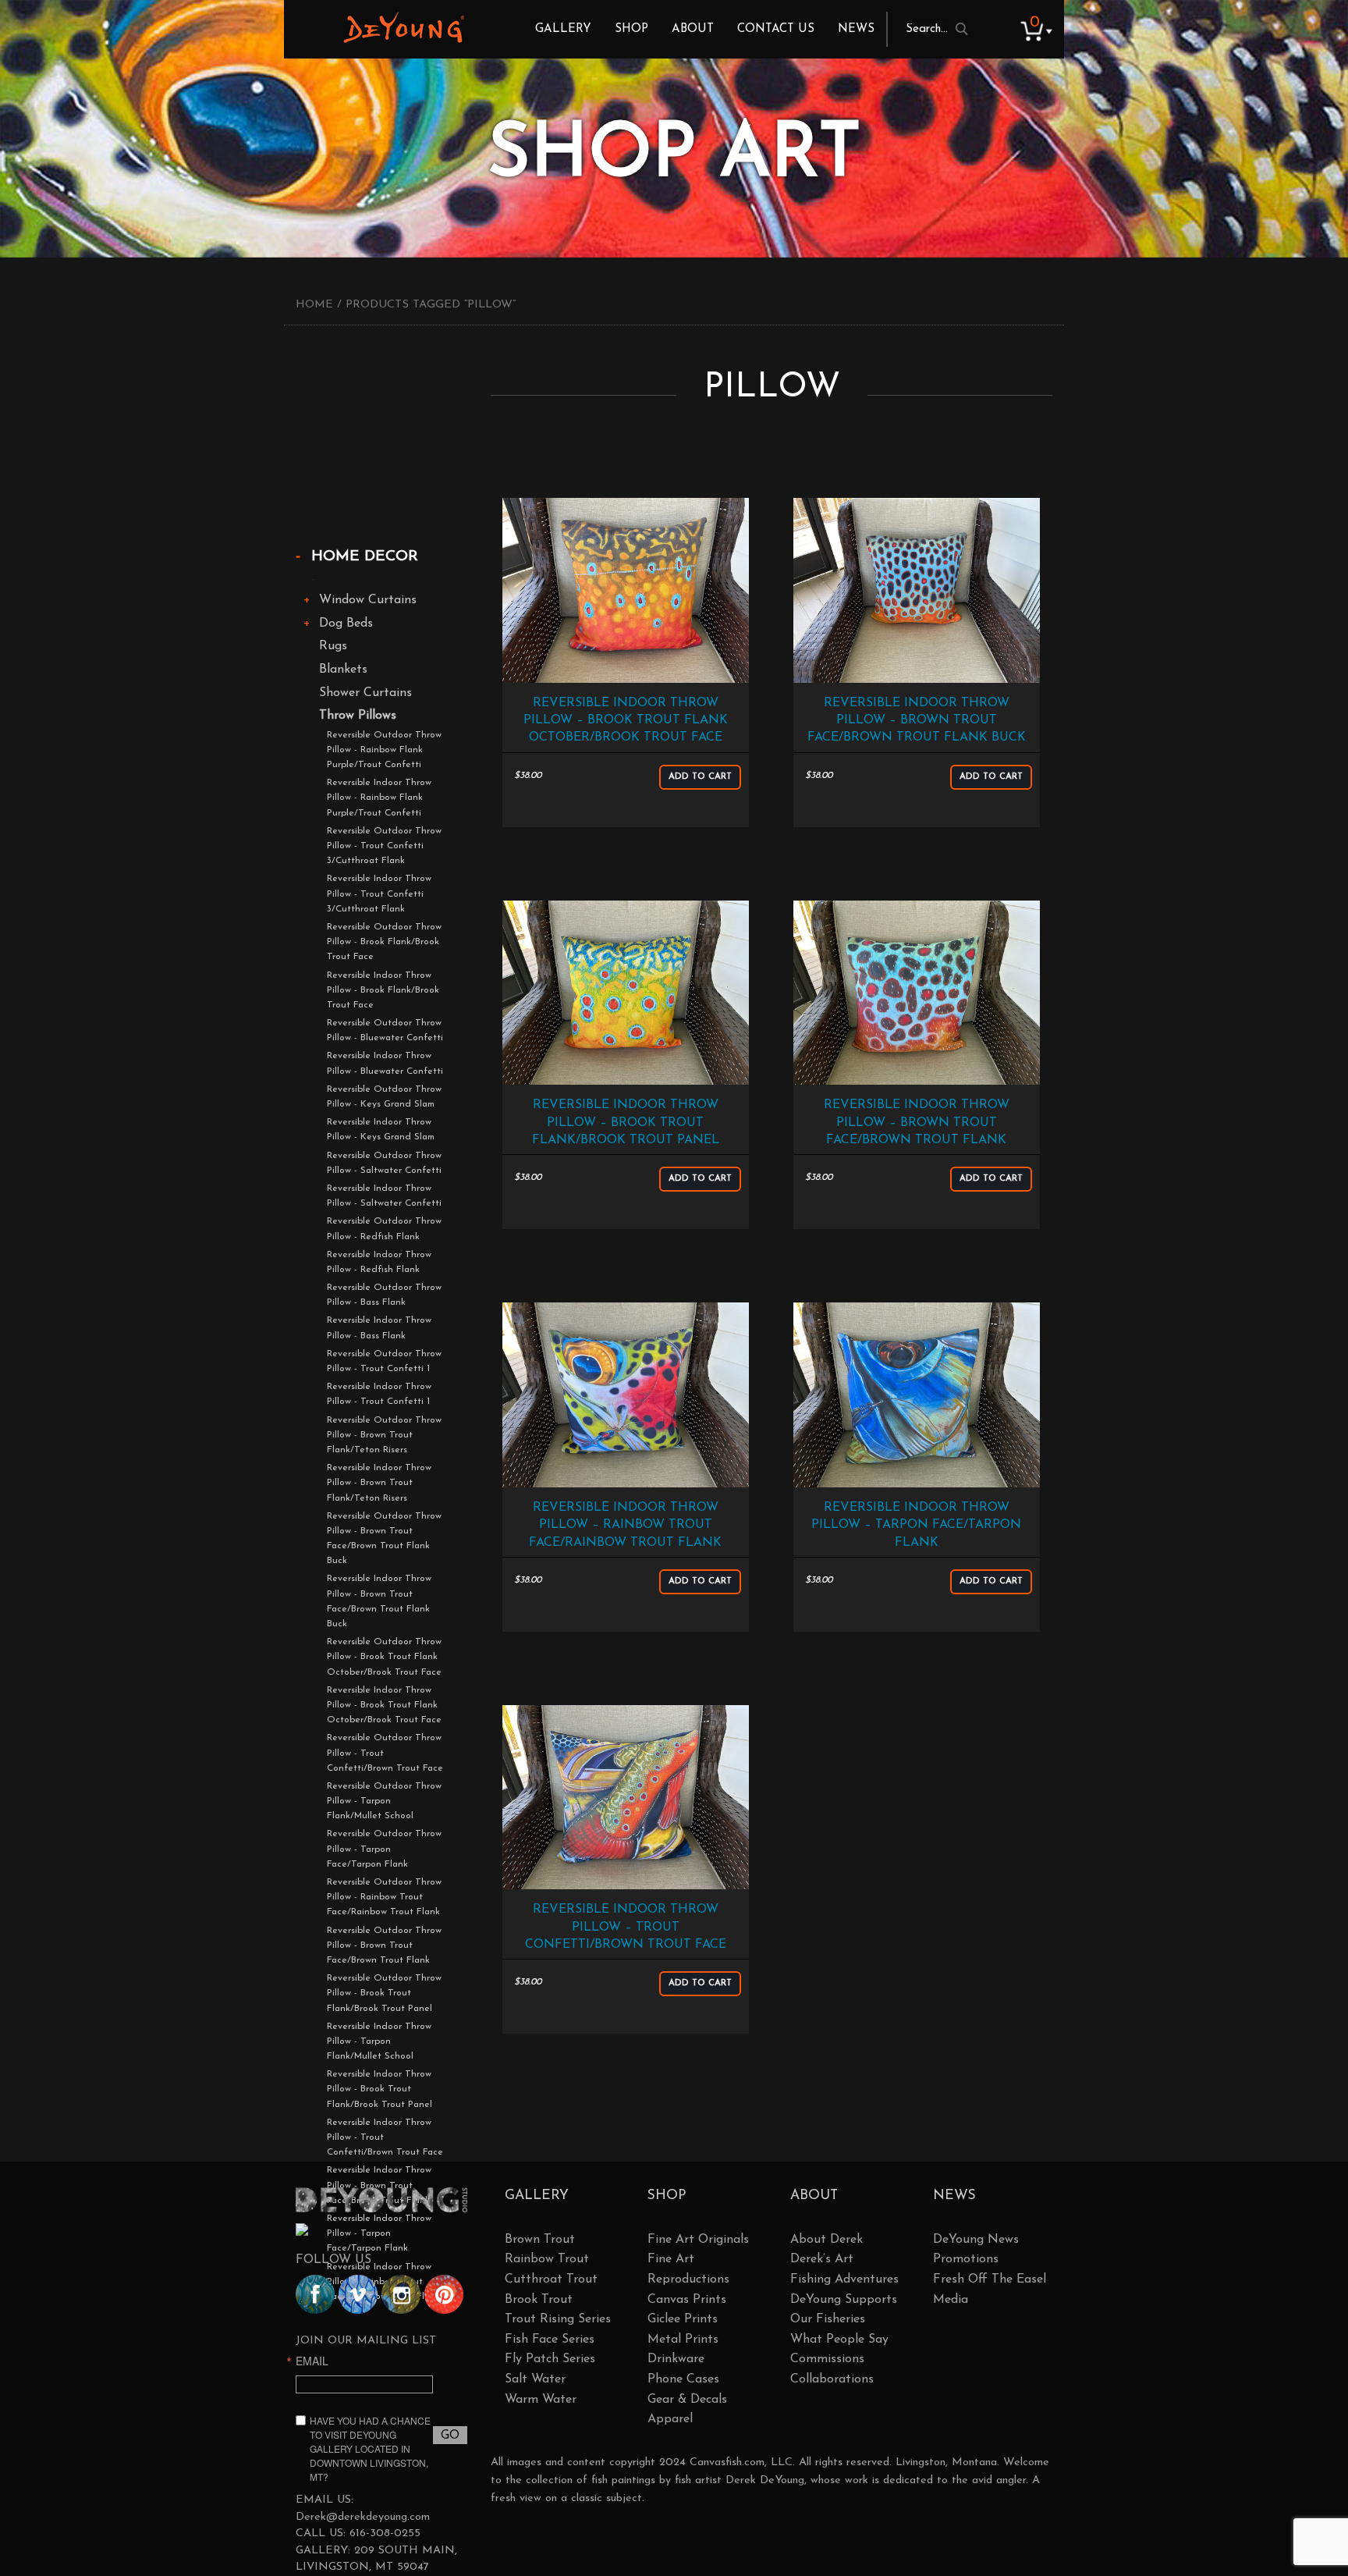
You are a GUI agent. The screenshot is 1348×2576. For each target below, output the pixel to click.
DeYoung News (976, 2240)
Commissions (827, 2359)
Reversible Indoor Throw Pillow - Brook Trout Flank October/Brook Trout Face (384, 1705)
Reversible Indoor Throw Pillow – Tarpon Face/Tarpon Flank (916, 1525)
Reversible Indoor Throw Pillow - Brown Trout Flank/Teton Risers (379, 1483)
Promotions (966, 2259)
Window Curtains (368, 600)
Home (314, 305)
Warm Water (541, 2400)
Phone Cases (683, 2379)
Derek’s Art (822, 2259)
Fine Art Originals (698, 2240)
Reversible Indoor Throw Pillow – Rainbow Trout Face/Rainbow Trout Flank (625, 1525)
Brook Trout (539, 2300)
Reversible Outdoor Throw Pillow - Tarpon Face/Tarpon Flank (384, 1849)
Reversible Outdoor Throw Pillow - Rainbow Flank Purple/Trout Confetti (384, 750)
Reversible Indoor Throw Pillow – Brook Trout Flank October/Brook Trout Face (626, 721)
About (693, 29)
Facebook (315, 2294)
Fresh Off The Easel (990, 2279)
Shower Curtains (365, 693)
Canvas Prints (687, 2300)
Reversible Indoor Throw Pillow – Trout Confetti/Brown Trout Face (626, 1927)
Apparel (670, 2419)
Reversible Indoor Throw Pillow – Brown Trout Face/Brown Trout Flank (917, 1123)
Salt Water (535, 2379)
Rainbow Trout (547, 2259)
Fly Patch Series (550, 2359)
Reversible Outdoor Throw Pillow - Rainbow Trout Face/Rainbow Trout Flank (384, 1897)
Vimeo (358, 2294)
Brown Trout (540, 2240)
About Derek (827, 2240)
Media (951, 2300)
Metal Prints (683, 2340)
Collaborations (832, 2379)
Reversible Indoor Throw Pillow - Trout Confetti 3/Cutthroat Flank (379, 894)
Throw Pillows (358, 716)
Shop (631, 29)
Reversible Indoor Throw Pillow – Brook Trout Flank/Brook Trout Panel (626, 1123)
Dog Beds (346, 624)
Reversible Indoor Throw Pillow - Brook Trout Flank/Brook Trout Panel (380, 2089)
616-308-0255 (385, 2533)
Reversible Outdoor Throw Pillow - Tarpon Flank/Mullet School (384, 1801)
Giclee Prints (683, 2319)
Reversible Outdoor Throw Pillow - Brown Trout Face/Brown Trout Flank (384, 1945)
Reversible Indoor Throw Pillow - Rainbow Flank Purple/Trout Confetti (379, 798)
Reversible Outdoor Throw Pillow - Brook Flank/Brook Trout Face (384, 942)
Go (450, 2436)
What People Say (839, 2340)
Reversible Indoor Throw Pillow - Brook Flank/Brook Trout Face (383, 990)
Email (312, 2361)
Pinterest (444, 2294)
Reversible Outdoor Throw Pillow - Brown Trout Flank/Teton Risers (384, 1435)
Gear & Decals (687, 2400)
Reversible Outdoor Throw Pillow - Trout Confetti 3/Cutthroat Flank (384, 846)
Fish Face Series (550, 2340)
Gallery (563, 29)
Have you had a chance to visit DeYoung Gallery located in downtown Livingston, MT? (370, 2448)
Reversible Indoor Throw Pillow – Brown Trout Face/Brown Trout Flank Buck (917, 721)
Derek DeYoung (404, 27)
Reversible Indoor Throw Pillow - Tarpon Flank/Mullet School (379, 2041)
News (856, 29)
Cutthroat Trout (551, 2279)
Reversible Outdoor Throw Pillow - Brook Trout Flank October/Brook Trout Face (384, 1657)
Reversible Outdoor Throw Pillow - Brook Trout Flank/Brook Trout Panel (384, 1993)
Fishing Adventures (844, 2279)
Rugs (333, 646)
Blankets (343, 670)
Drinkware (676, 2359)
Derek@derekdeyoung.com (363, 2517)
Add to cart (700, 777)
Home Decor (365, 557)
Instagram (401, 2294)
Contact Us (776, 29)
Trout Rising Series (558, 2319)
